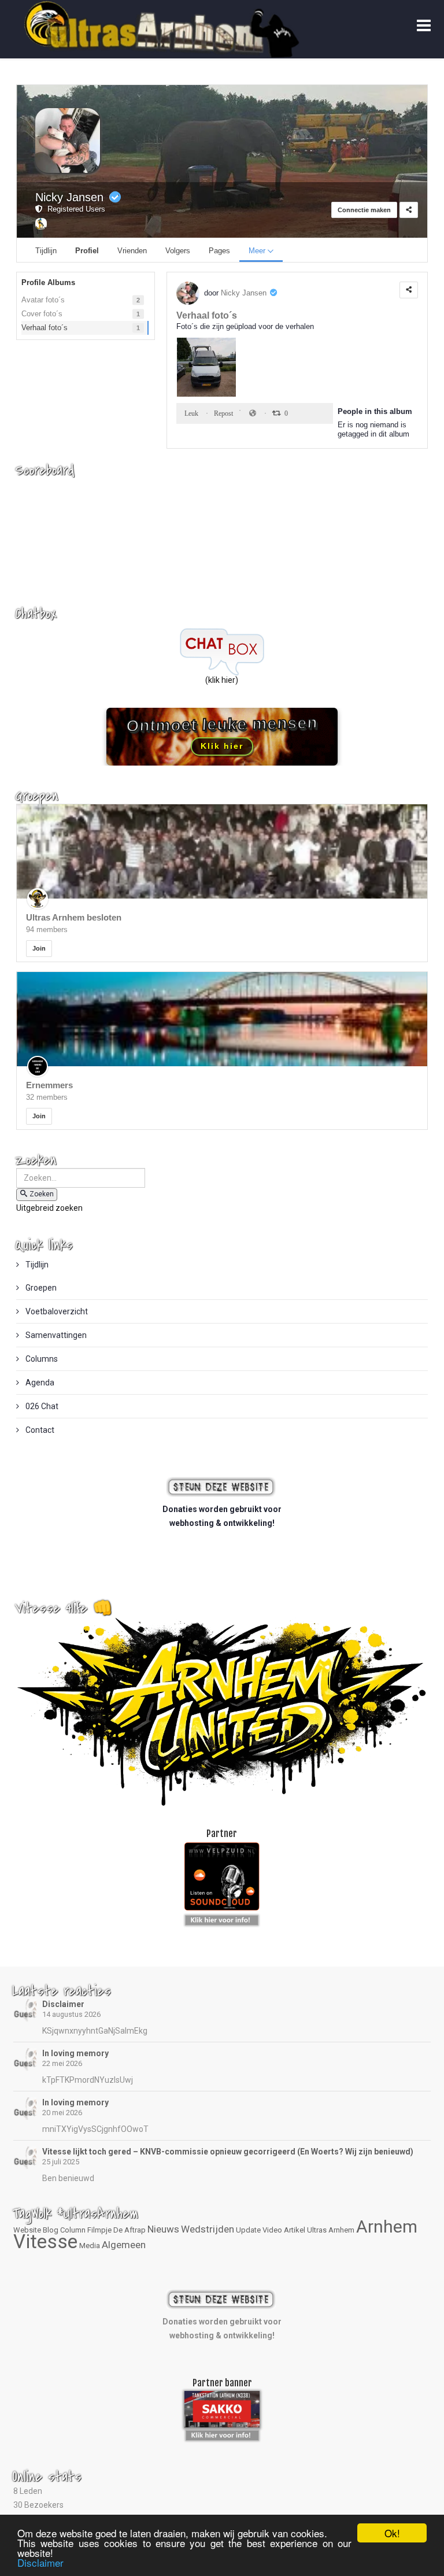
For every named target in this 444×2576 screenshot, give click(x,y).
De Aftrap (129, 2230)
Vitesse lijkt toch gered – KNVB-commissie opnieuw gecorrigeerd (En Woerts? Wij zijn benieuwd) (228, 2152)
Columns (41, 1359)
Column (73, 2230)
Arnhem (387, 2226)
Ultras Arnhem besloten (74, 917)
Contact (39, 1430)
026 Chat (41, 1406)
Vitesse (45, 2241)
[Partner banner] (222, 1918)
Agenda (39, 1383)
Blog (51, 2230)
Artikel (295, 2230)
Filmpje (99, 2230)
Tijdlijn (36, 1265)
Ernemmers (49, 1085)
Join (39, 948)
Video (272, 2230)
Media (90, 2246)
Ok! (392, 2533)
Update (248, 2230)
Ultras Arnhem (331, 2230)
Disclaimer (63, 2004)
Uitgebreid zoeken (49, 1208)
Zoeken (42, 1194)
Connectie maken (364, 210)
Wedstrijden (208, 2229)
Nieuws (163, 2229)
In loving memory (75, 2053)
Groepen (40, 1288)
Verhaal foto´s (207, 315)
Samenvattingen (55, 1335)
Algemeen (124, 2245)
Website (27, 2230)
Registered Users (74, 209)
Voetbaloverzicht (56, 1311)
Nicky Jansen (69, 197)
